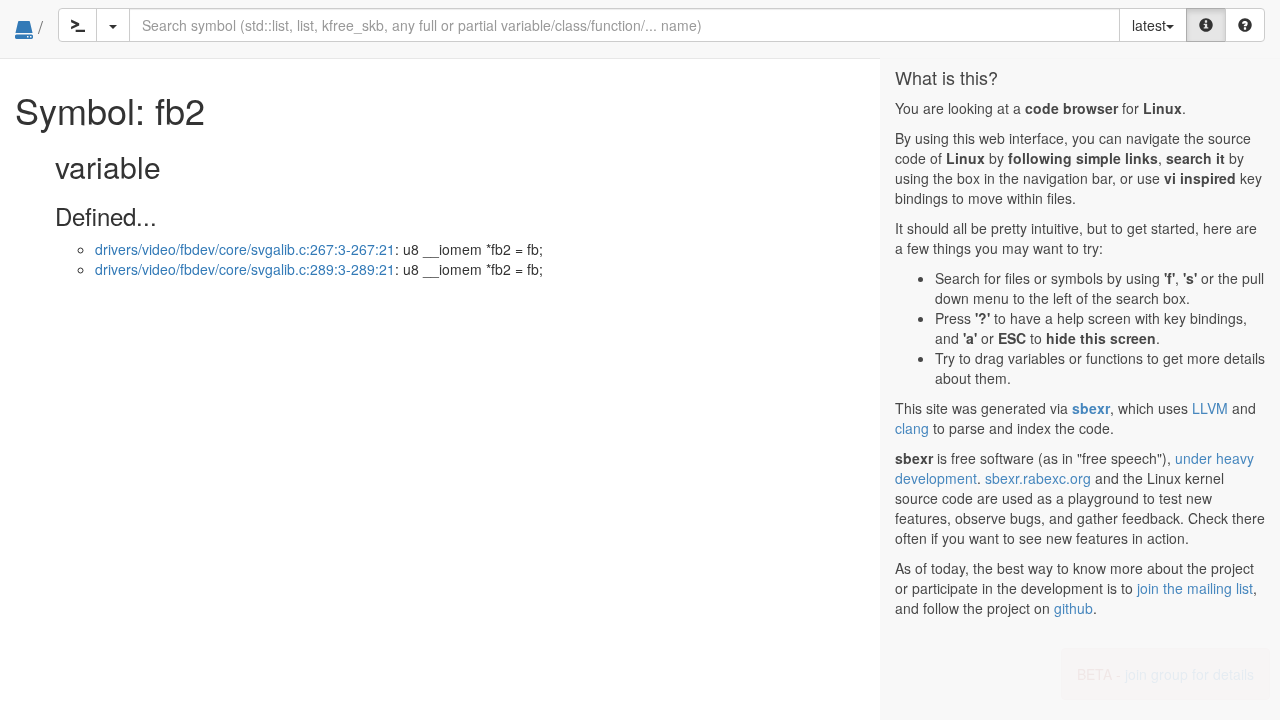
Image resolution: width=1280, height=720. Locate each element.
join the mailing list (1195, 588)
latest (1149, 25)
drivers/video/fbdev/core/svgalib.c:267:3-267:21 (245, 249)
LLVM (1210, 408)
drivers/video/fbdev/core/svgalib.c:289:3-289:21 (245, 269)
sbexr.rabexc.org (1038, 478)
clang (912, 428)
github (1073, 608)
